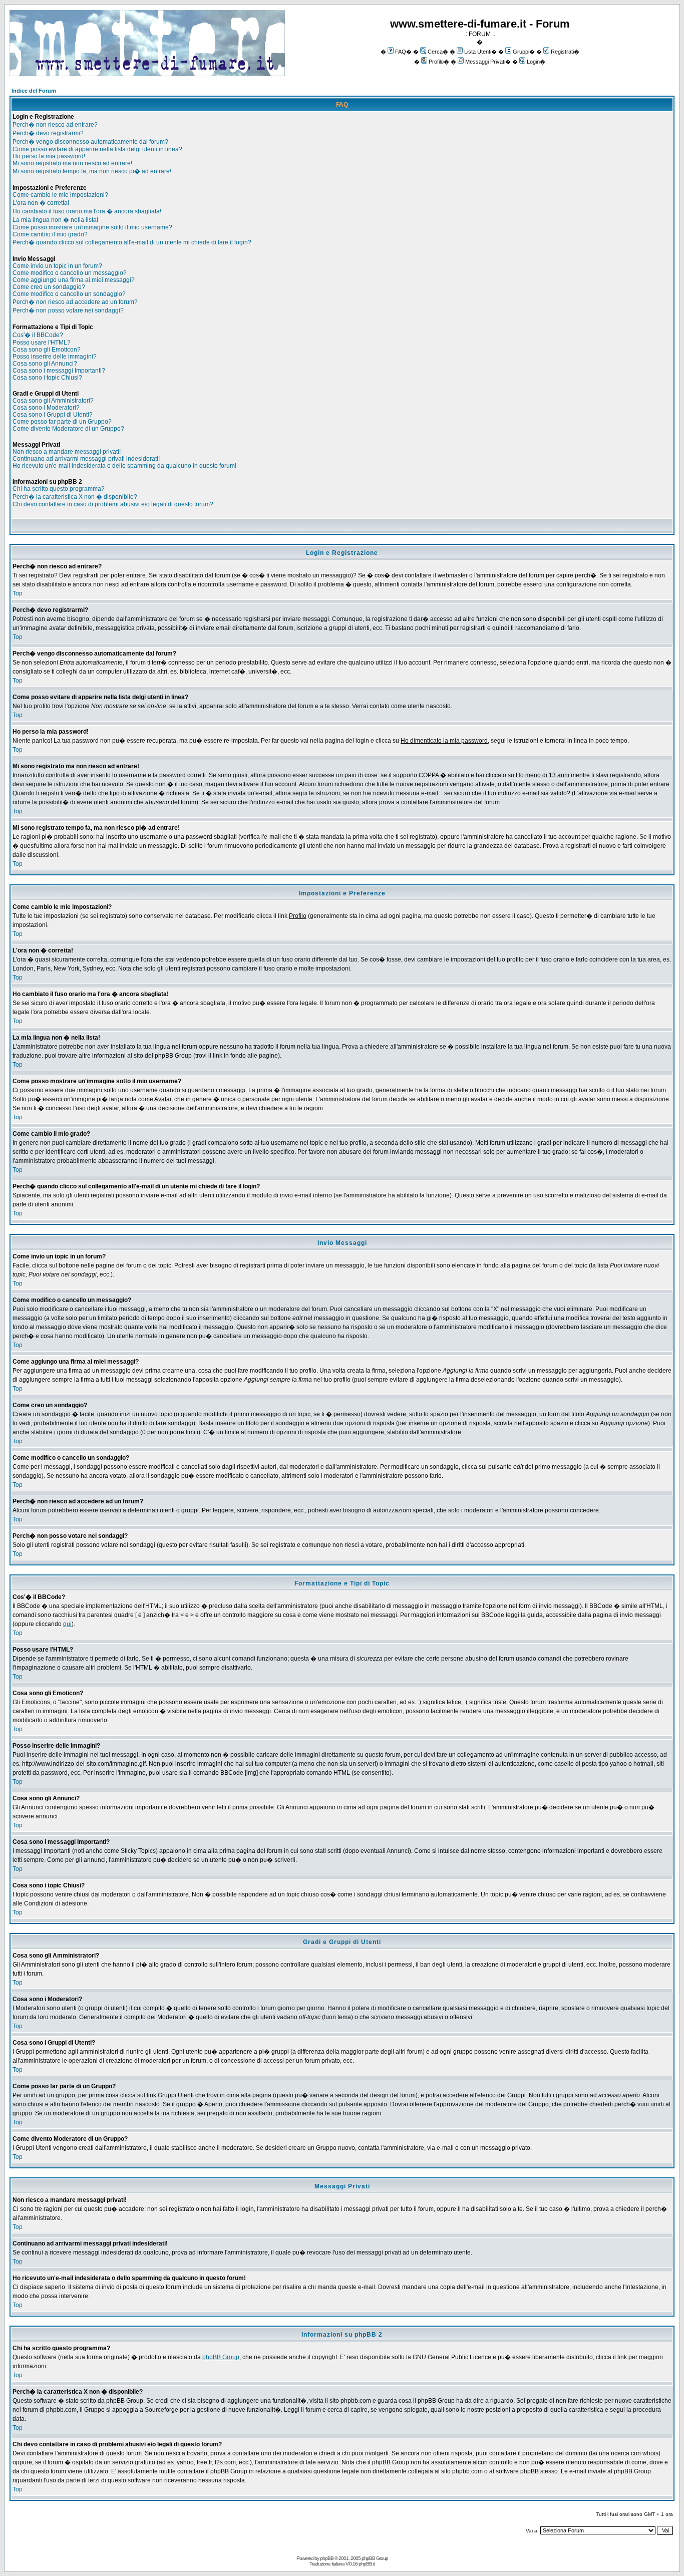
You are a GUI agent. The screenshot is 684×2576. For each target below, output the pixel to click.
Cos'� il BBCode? (38, 335)
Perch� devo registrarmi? (48, 133)
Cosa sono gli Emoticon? (47, 350)
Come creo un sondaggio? (49, 287)
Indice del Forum (34, 91)
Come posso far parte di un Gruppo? (62, 422)
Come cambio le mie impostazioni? (60, 195)
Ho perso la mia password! (49, 156)
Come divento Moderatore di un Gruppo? (68, 429)
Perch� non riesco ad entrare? (55, 125)
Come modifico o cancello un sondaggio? (69, 294)
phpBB (327, 2558)
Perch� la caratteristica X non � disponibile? (75, 497)
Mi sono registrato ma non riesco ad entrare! (72, 163)
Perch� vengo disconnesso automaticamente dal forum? (90, 142)
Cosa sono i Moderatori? (46, 408)
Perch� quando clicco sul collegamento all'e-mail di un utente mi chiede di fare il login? (132, 242)
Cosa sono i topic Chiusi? (47, 378)
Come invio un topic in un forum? (57, 266)
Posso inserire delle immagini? (55, 357)
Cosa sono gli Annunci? (45, 364)
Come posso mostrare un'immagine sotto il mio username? (92, 227)
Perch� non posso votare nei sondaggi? (68, 310)
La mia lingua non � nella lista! (55, 220)
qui (67, 1624)
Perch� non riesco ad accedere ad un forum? (75, 302)
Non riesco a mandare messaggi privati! (67, 452)
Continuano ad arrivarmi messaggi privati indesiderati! (86, 459)
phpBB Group (221, 2357)
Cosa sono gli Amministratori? (53, 401)
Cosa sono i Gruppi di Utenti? (53, 415)
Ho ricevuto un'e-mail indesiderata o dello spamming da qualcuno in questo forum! (124, 466)
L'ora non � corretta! (41, 203)
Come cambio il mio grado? (50, 234)
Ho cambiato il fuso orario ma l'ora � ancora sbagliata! (87, 211)
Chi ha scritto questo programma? (59, 489)
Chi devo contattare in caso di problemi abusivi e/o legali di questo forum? (113, 504)
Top (18, 593)
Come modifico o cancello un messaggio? (70, 273)
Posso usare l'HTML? (42, 343)
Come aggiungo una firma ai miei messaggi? (74, 280)
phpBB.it (367, 2564)
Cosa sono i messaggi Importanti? (59, 371)
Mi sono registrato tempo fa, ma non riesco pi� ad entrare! (92, 171)
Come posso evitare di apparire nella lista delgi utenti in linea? (97, 149)
